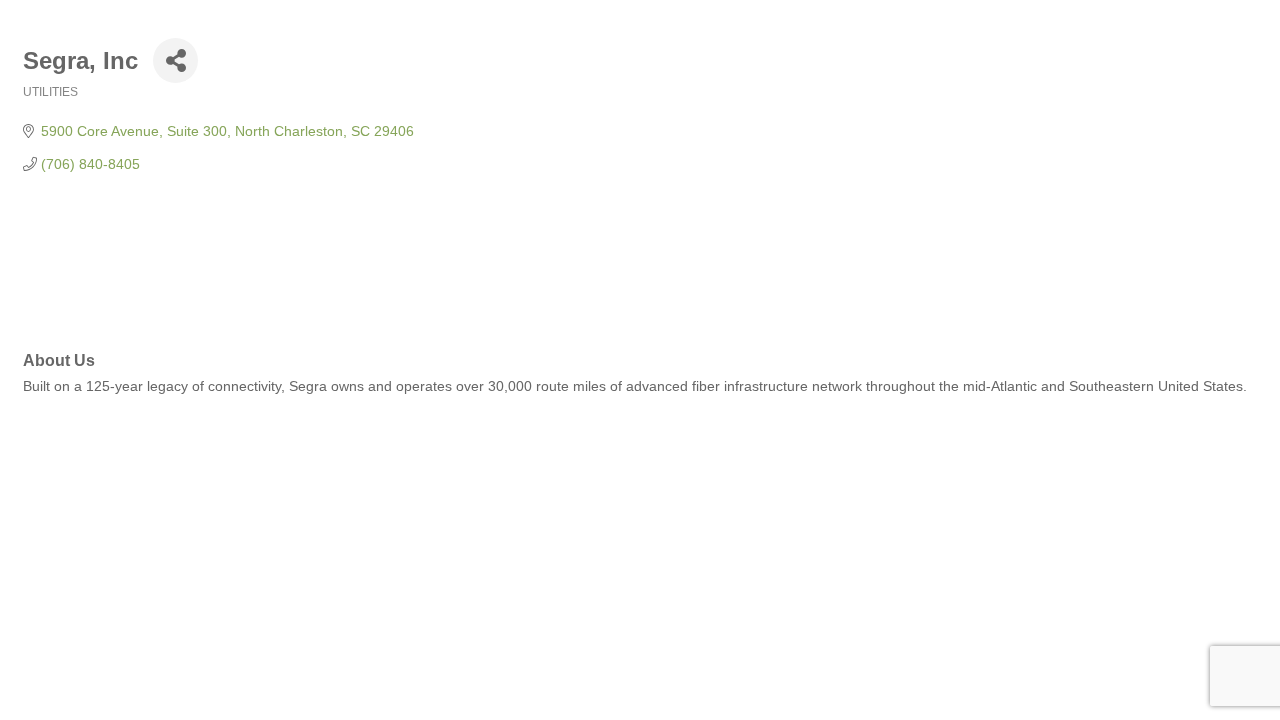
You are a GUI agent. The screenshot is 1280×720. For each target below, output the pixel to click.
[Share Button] (175, 60)
